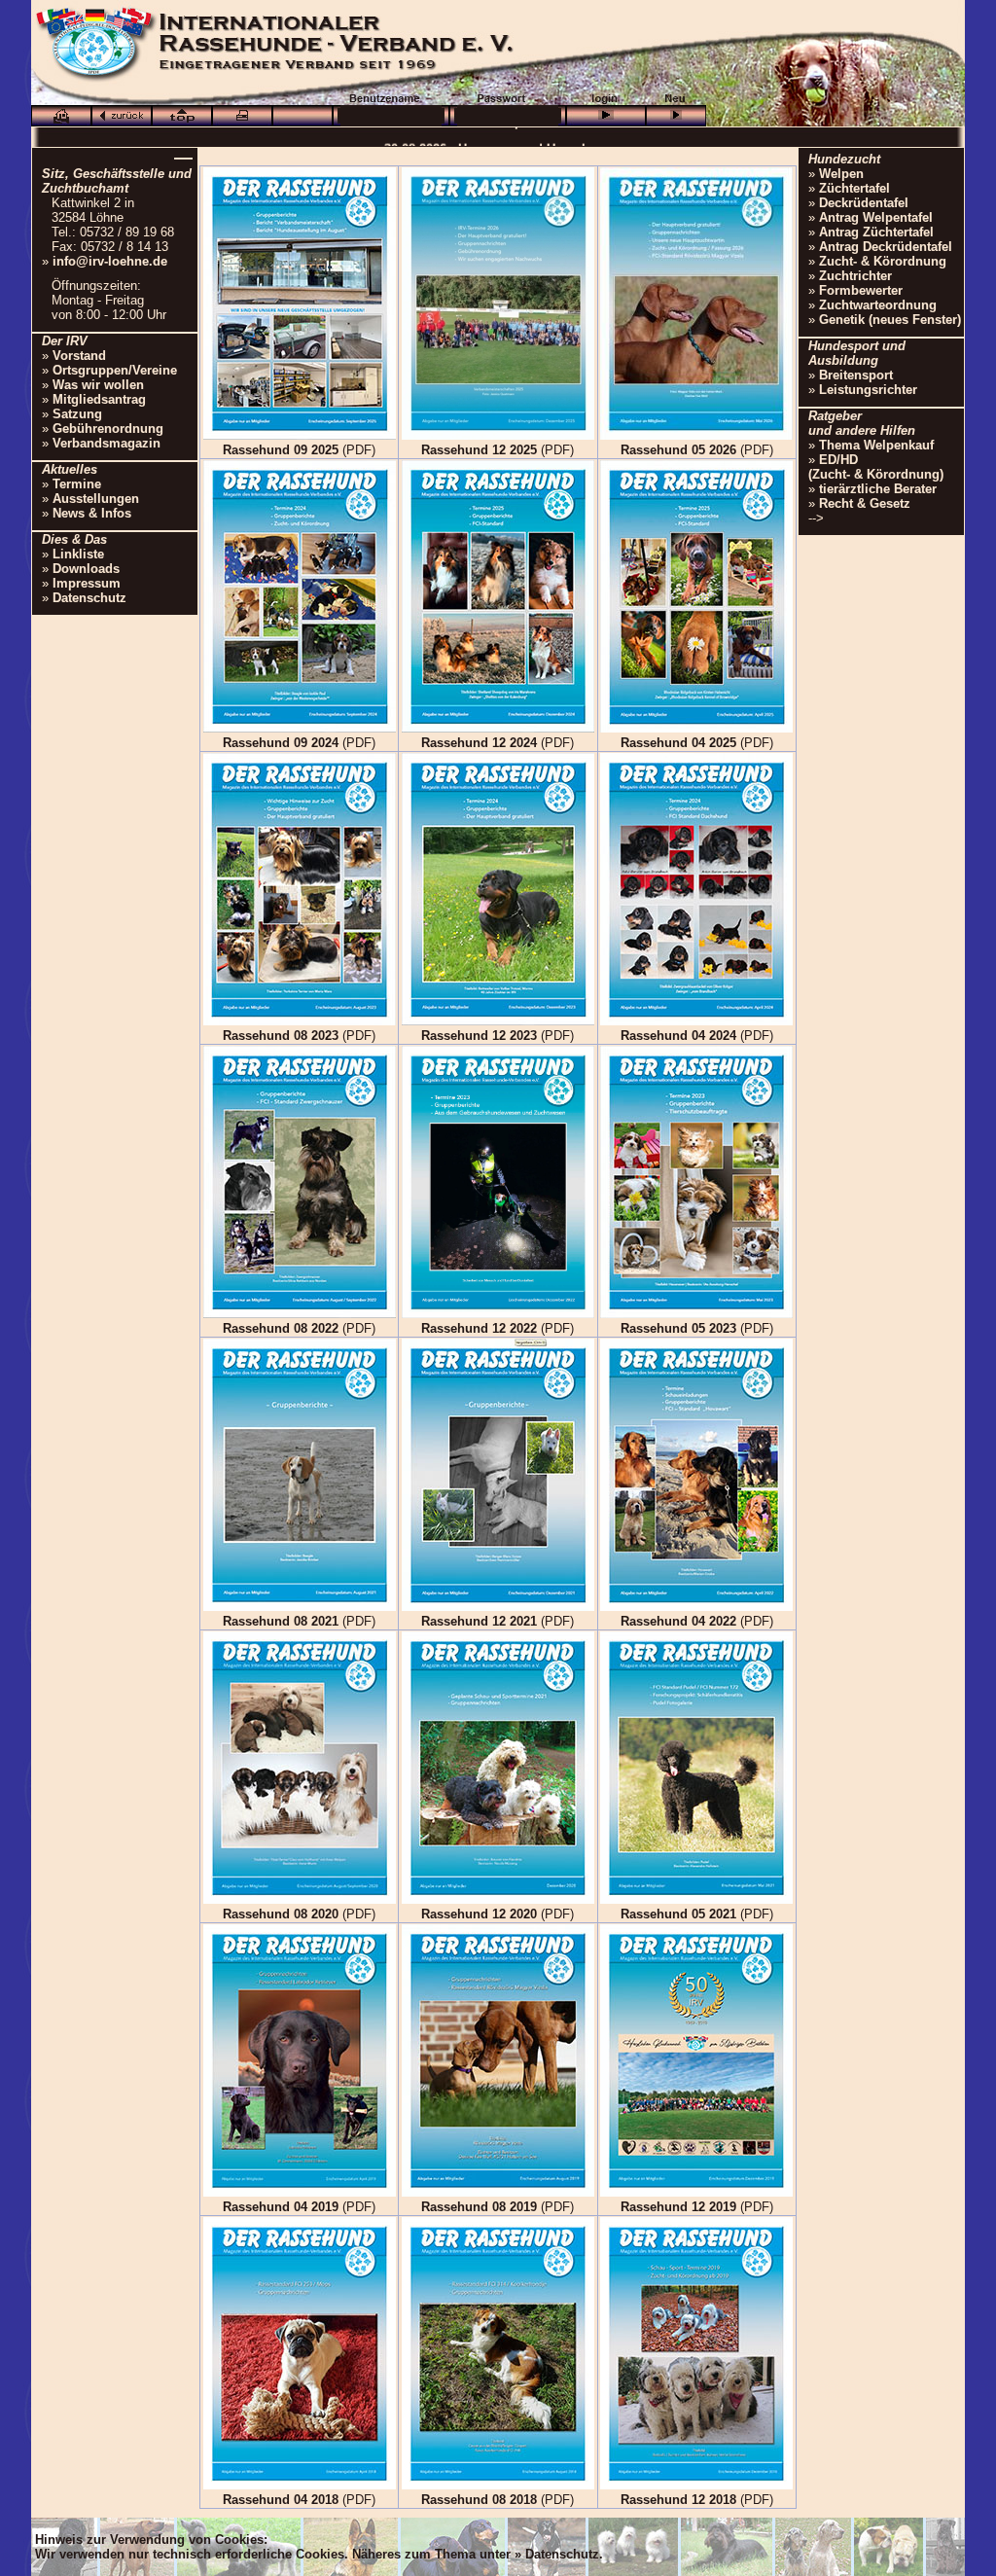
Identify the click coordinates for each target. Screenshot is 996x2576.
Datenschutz (89, 598)
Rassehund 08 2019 (479, 2207)
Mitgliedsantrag (99, 399)
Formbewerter (861, 290)
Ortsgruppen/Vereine (115, 370)
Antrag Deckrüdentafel (886, 247)
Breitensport (856, 375)
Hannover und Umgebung (535, 137)
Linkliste (78, 554)
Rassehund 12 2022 (479, 1328)
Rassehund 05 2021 (678, 1914)
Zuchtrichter (855, 276)
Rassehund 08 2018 (479, 2500)
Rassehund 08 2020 (281, 1914)
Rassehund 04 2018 (281, 2500)
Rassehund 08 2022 (281, 1328)
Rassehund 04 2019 (281, 2207)
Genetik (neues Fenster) (890, 320)
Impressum (87, 583)
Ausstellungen (96, 499)
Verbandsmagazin (107, 443)
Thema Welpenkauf (876, 445)
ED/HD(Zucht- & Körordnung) (876, 467)
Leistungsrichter (868, 390)
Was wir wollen (98, 385)
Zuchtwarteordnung (878, 305)
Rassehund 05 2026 (678, 450)
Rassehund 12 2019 (678, 2207)
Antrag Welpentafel (876, 217)
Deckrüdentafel (864, 203)
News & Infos (92, 513)
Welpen (841, 174)
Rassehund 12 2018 (678, 2500)
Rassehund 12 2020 (479, 1914)
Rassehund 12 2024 (479, 743)
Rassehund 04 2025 (678, 743)
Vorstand (79, 356)
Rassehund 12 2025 (479, 450)
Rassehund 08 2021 (281, 1621)
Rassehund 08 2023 (281, 1036)
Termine (77, 484)
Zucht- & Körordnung (883, 261)
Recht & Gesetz (865, 503)
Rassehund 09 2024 (281, 743)
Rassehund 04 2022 (678, 1621)
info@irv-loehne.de (110, 261)
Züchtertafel (854, 188)
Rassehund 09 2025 (281, 450)
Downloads (86, 569)
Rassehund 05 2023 (678, 1328)
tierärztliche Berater (878, 489)
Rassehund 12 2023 (479, 1036)
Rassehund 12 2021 (479, 1621)
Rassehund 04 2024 (678, 1036)
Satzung (77, 414)
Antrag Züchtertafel (876, 232)
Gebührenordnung (108, 429)
